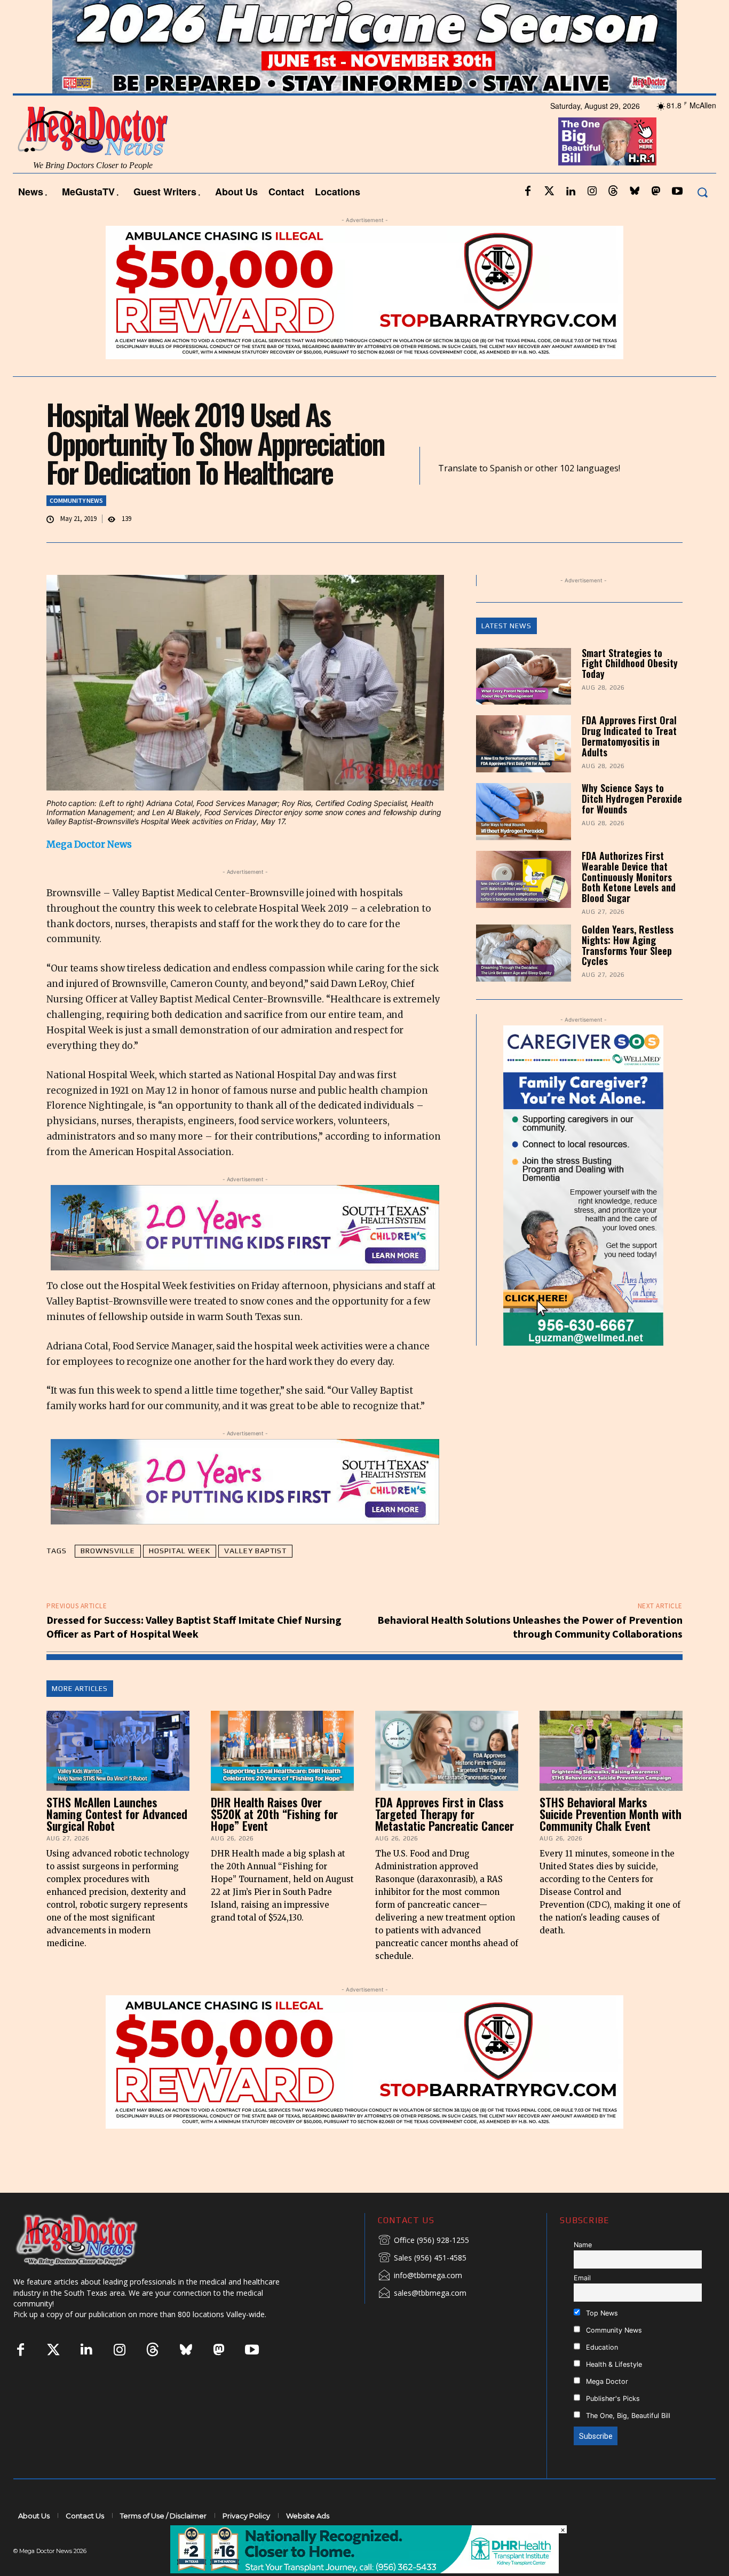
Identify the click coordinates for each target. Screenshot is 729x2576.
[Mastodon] (656, 192)
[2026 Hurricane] (364, 47)
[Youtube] (677, 192)
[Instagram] (592, 192)
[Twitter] (549, 192)
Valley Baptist (255, 1551)
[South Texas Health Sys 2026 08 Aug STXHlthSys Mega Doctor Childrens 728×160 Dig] (245, 1228)
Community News (76, 500)
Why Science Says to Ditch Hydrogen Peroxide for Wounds (632, 799)
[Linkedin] (570, 192)
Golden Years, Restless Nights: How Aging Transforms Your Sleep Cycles (628, 945)
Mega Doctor (606, 2381)
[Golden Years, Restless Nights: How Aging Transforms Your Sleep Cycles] (524, 953)
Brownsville (108, 1551)
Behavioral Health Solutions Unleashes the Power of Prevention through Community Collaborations (530, 1627)
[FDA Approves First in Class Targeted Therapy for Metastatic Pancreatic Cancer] (447, 1751)
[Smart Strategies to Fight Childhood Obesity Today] (524, 677)
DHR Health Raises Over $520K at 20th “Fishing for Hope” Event (274, 1814)
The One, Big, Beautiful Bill (627, 2416)
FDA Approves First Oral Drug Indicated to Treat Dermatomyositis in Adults (629, 736)
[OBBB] (608, 141)
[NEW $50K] (364, 293)
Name (583, 2245)
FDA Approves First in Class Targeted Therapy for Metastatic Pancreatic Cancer (445, 1814)
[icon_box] (423, 2241)
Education (601, 2347)
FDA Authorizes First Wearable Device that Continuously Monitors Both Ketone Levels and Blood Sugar (629, 877)
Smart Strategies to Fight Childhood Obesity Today (630, 663)
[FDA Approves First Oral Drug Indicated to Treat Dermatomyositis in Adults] (524, 744)
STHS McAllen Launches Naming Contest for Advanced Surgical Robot (117, 1814)
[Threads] (613, 192)
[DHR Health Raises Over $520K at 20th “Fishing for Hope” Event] (282, 1751)
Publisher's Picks (612, 2399)
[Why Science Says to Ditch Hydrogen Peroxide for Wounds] (524, 812)
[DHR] (364, 2570)
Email (582, 2278)
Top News (601, 2313)
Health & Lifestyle (613, 2364)
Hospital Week (180, 1551)
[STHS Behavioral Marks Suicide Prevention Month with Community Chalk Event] (611, 1751)
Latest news (506, 626)
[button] (702, 192)
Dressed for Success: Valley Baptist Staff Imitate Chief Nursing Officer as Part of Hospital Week (194, 1627)
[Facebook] (528, 192)
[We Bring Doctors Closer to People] (93, 2239)
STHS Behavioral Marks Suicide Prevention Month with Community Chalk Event (611, 1814)
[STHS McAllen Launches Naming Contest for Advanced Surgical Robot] (118, 1751)
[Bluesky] (635, 192)
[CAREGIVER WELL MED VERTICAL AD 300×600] (584, 1186)
